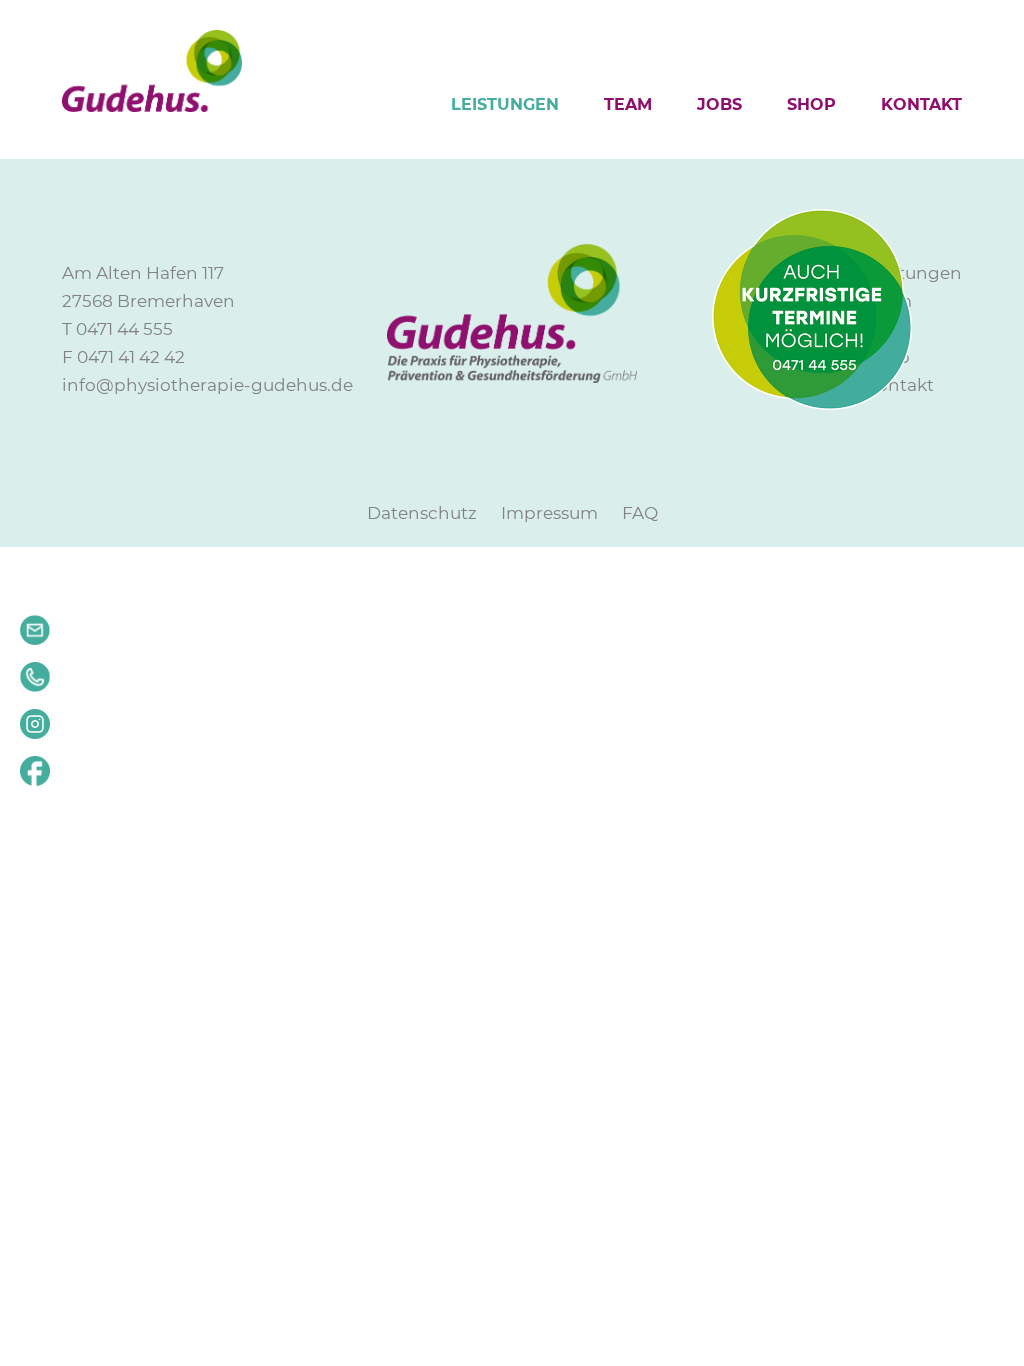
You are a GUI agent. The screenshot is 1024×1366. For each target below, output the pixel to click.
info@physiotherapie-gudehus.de (207, 385)
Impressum (549, 513)
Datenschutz (422, 513)
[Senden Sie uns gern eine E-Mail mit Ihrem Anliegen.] (35, 638)
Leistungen (505, 104)
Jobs (719, 104)
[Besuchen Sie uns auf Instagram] (35, 732)
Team (628, 104)
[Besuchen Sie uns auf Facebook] (35, 779)
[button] (35, 677)
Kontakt (921, 104)
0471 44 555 (124, 329)
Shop (811, 104)
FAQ (640, 513)
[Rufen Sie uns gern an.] (35, 685)
